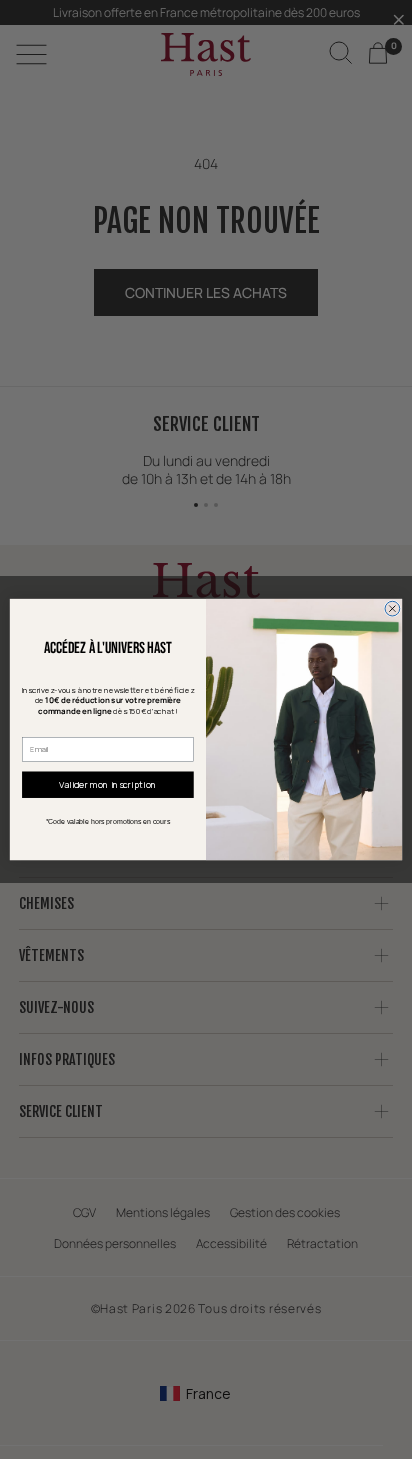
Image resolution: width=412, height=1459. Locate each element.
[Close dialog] (392, 608)
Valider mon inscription (107, 785)
